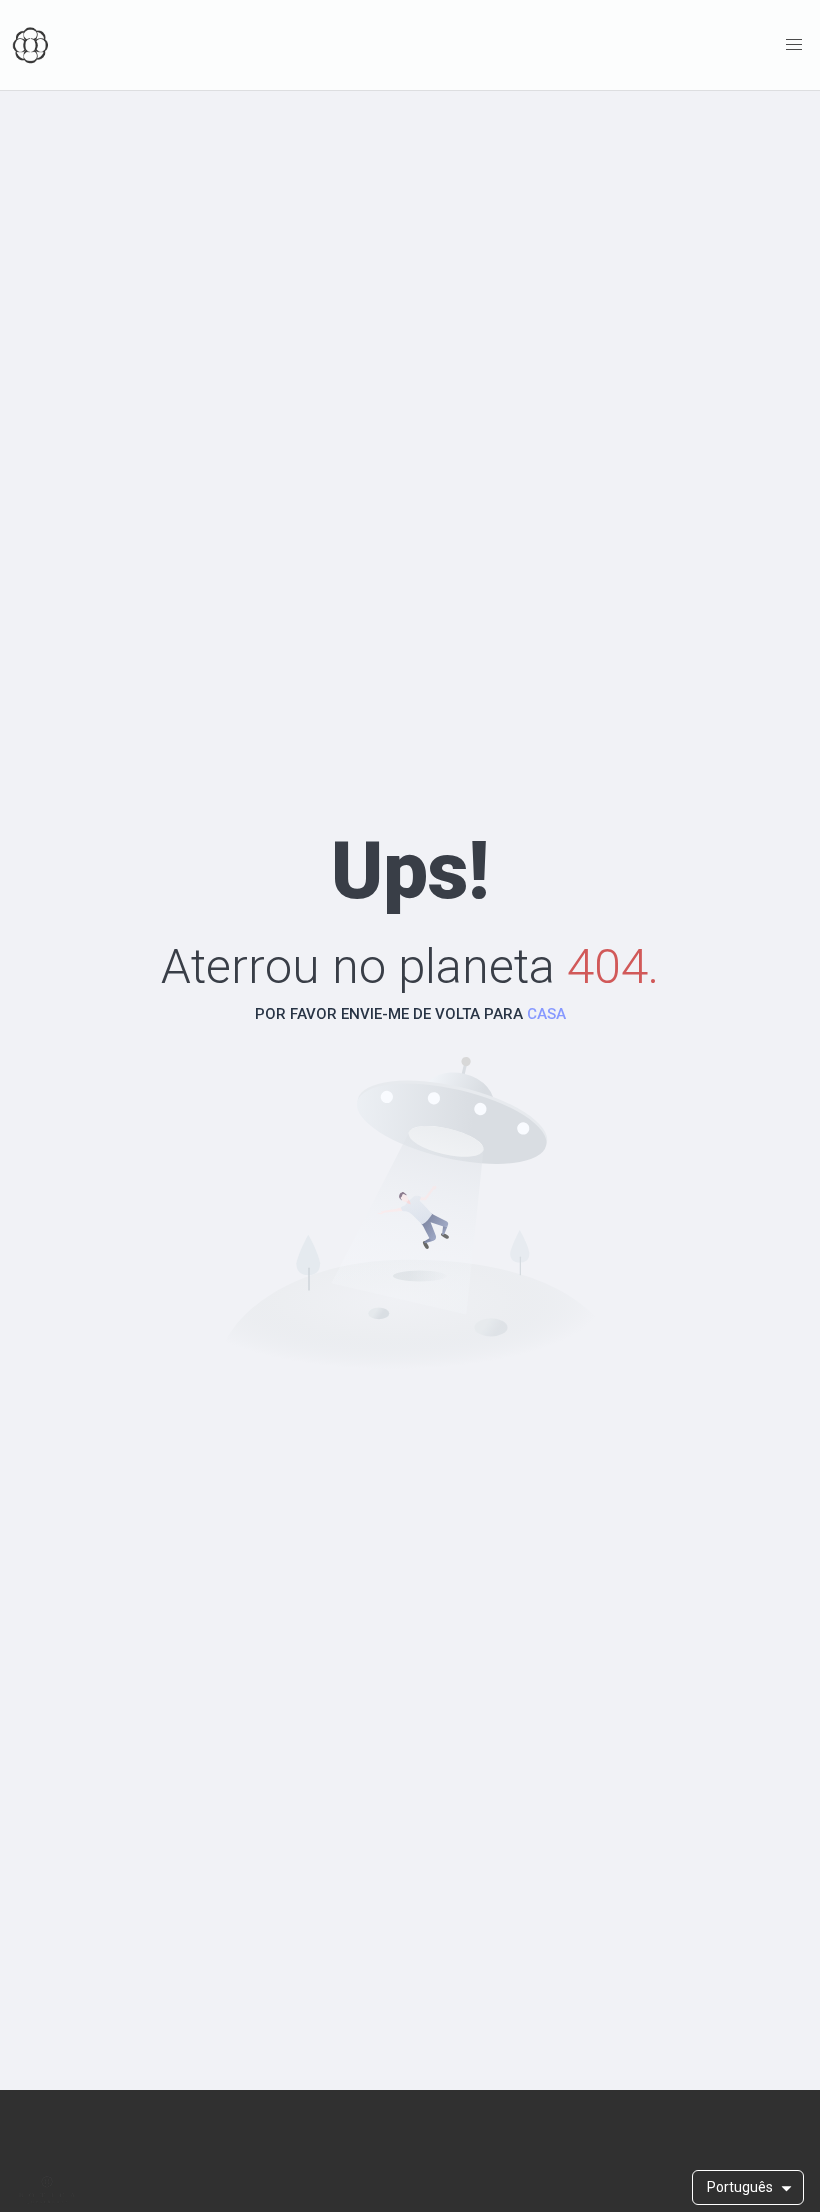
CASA (546, 1014)
